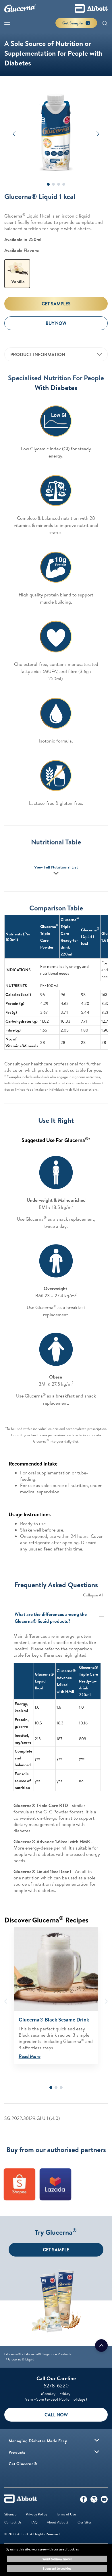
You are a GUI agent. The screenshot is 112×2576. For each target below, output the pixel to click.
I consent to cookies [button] (57, 2568)
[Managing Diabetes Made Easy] (97, 2440)
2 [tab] (53, 184)
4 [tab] (64, 184)
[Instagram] (94, 2501)
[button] (105, 24)
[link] (12, 2354)
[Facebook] (84, 2501)
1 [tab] (48, 184)
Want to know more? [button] (57, 2559)
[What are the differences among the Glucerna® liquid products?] (103, 1617)
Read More (30, 2056)
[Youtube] (104, 2501)
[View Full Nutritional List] (56, 875)
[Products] (97, 2452)
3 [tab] (59, 184)
